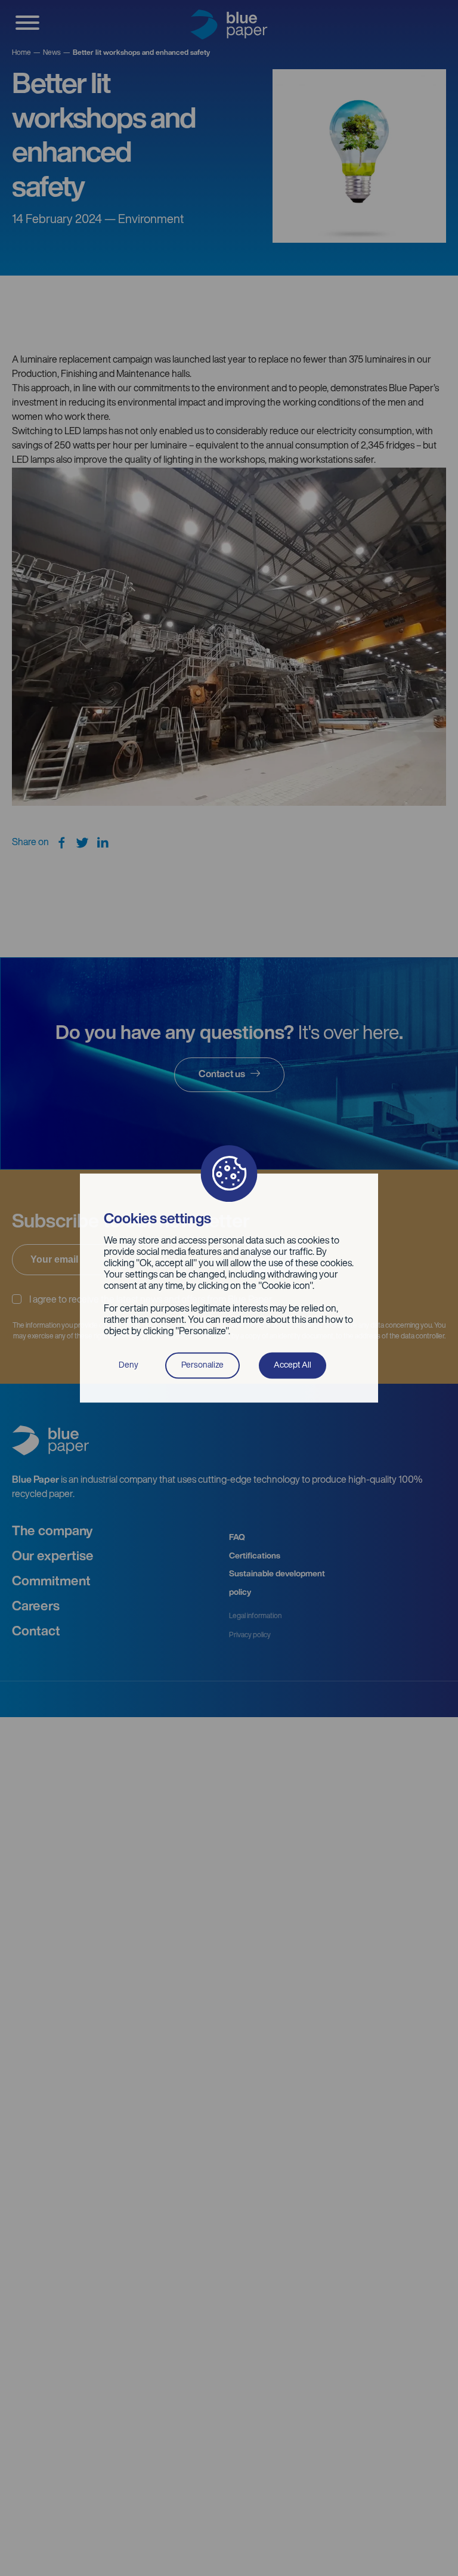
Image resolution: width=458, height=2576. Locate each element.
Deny (129, 1365)
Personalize (202, 1365)
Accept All (293, 1365)
